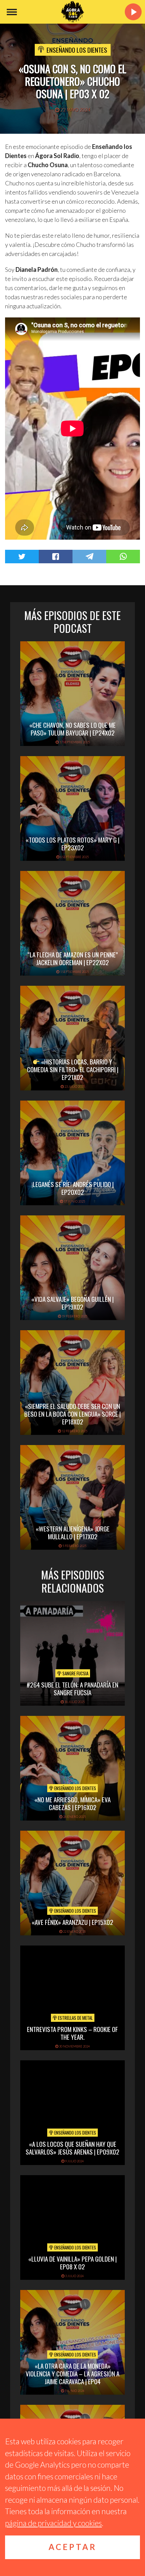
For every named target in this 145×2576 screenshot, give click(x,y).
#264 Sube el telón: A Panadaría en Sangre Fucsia (72, 1688)
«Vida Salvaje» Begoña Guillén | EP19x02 (72, 1303)
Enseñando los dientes (77, 50)
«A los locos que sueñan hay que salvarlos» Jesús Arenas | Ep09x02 (72, 2148)
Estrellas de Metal (75, 2018)
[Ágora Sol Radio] (72, 12)
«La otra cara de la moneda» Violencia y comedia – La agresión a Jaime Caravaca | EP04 (72, 2373)
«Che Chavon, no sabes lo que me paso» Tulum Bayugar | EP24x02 (72, 729)
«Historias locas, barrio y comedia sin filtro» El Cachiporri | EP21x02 (73, 1069)
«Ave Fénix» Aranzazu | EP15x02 (72, 1922)
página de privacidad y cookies (53, 2523)
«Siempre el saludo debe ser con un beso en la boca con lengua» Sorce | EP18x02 (72, 1414)
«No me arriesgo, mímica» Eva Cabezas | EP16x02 (72, 1803)
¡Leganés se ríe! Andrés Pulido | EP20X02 (72, 1188)
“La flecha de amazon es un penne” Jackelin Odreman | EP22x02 (73, 958)
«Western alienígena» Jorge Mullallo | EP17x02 (73, 1532)
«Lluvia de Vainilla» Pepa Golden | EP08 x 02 (72, 2262)
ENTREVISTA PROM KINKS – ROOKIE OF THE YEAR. (72, 2033)
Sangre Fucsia (75, 1673)
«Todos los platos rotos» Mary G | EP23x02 (72, 843)
